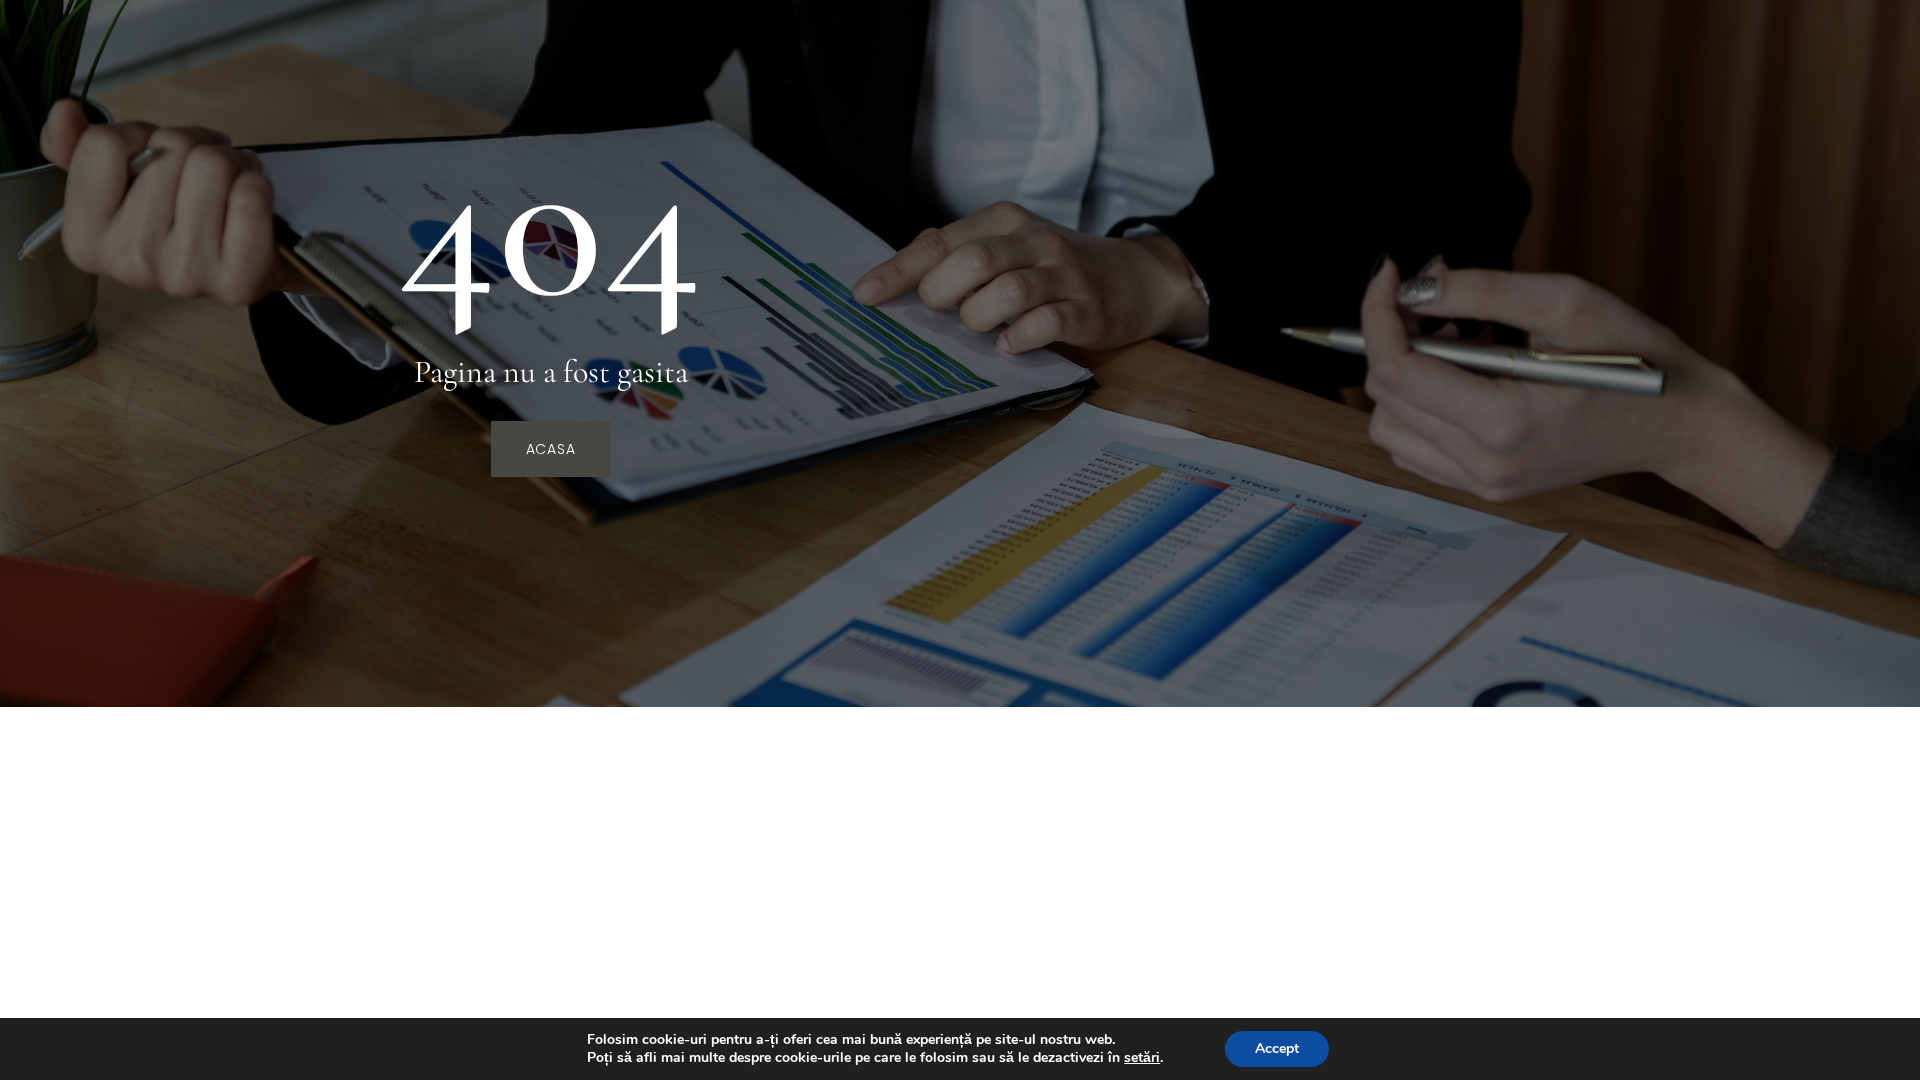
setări (1142, 1058)
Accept (1277, 1048)
